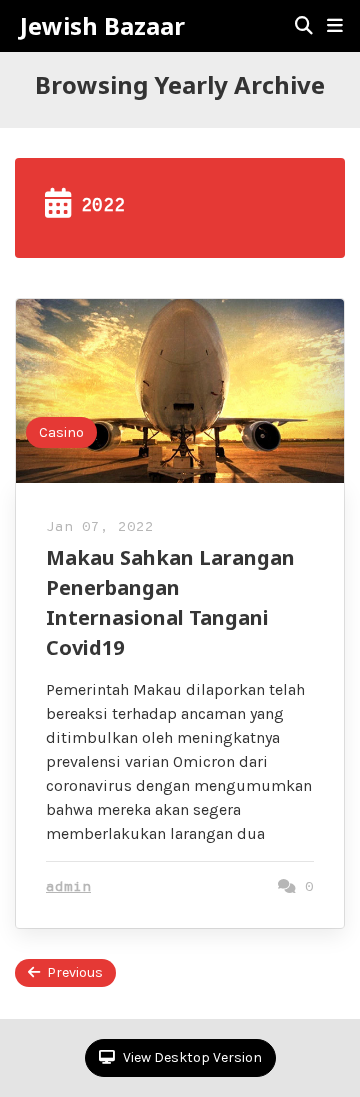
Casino (61, 432)
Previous (75, 972)
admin (68, 887)
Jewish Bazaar (102, 26)
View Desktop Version (191, 1057)
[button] (335, 26)
